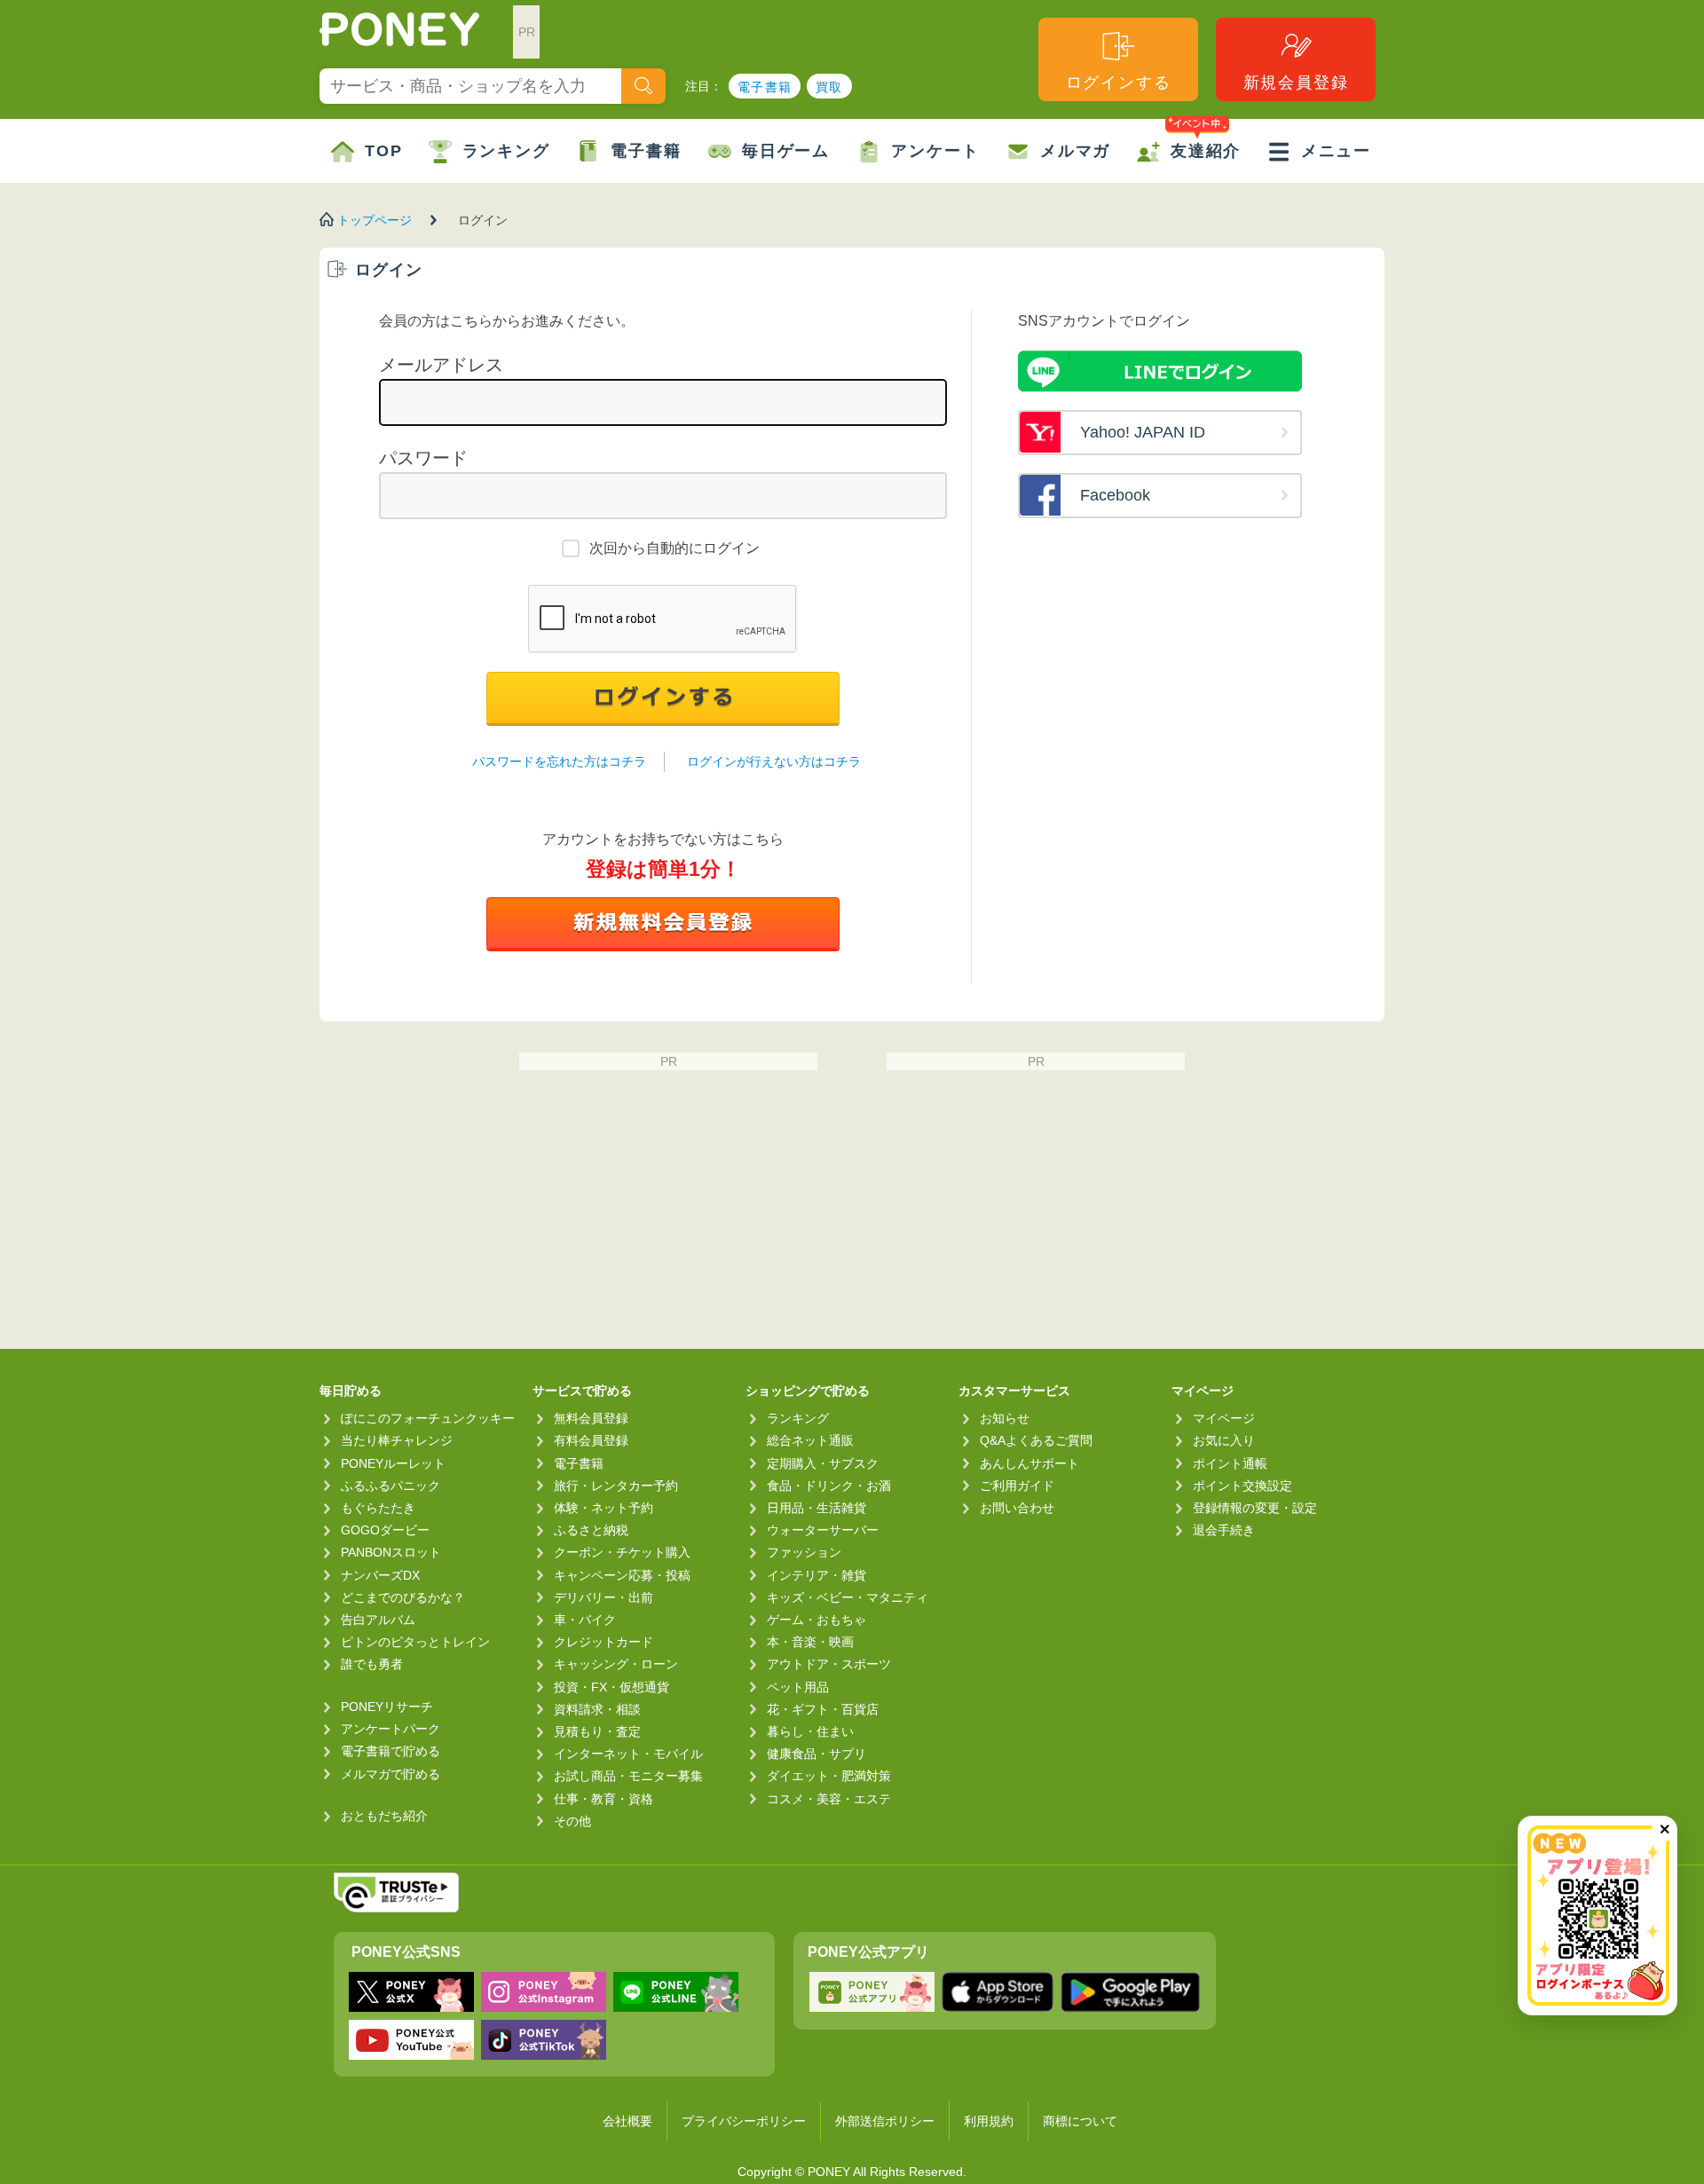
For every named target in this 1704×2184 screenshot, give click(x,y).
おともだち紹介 (384, 1816)
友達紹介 (1206, 151)
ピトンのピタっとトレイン (415, 1642)
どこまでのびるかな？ (403, 1597)
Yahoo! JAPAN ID (1143, 432)
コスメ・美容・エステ (829, 1799)
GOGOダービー (385, 1530)
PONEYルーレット (393, 1463)
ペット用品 (798, 1687)
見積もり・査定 (597, 1731)
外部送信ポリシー (885, 2121)
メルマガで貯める (390, 1774)
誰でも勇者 (372, 1664)
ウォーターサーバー (823, 1530)
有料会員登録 (591, 1440)
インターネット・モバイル (628, 1754)
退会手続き (1224, 1530)
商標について (1080, 2121)
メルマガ (1075, 151)
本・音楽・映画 (810, 1642)
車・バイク (585, 1620)
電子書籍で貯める (390, 1751)
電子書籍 (765, 87)
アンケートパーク (390, 1729)
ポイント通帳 (1230, 1463)
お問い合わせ (1017, 1508)
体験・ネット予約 (603, 1508)
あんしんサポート (1029, 1463)
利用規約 (989, 2121)
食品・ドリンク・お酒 (829, 1486)
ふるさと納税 (591, 1530)
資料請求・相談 (597, 1709)
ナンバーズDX (380, 1575)
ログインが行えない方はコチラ (774, 761)
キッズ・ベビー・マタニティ (848, 1597)
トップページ (375, 220)
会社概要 (627, 2121)
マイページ (1224, 1418)
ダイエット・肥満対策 (829, 1776)
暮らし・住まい (810, 1731)
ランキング (506, 151)
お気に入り (1224, 1440)
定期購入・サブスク (823, 1463)
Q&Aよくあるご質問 (1036, 1440)
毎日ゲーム (786, 151)
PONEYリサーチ (387, 1707)
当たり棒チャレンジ (397, 1440)
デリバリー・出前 (603, 1597)
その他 (572, 1821)
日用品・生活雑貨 (816, 1508)
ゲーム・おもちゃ (816, 1620)
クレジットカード (603, 1642)
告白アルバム (378, 1620)
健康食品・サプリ (816, 1754)
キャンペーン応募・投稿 (622, 1575)
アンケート (935, 151)
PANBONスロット (391, 1552)
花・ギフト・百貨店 (823, 1709)
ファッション (804, 1552)
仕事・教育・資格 (603, 1799)
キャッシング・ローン (616, 1664)
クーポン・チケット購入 (622, 1552)
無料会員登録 (591, 1418)
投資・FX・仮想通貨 (611, 1687)
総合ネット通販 (810, 1440)
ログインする (1119, 83)
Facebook (1115, 495)
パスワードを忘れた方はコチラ (559, 761)
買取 (829, 87)
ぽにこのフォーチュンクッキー (428, 1418)
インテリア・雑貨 (816, 1575)
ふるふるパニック (390, 1486)
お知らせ (1005, 1418)
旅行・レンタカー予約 (616, 1486)
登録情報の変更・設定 (1255, 1508)
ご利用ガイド (1017, 1486)
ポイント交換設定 (1242, 1486)
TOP (383, 151)
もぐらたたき (378, 1508)
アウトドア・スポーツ (829, 1664)
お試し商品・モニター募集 (628, 1776)
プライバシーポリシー (744, 2121)
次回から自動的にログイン (674, 548)
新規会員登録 (1296, 83)
